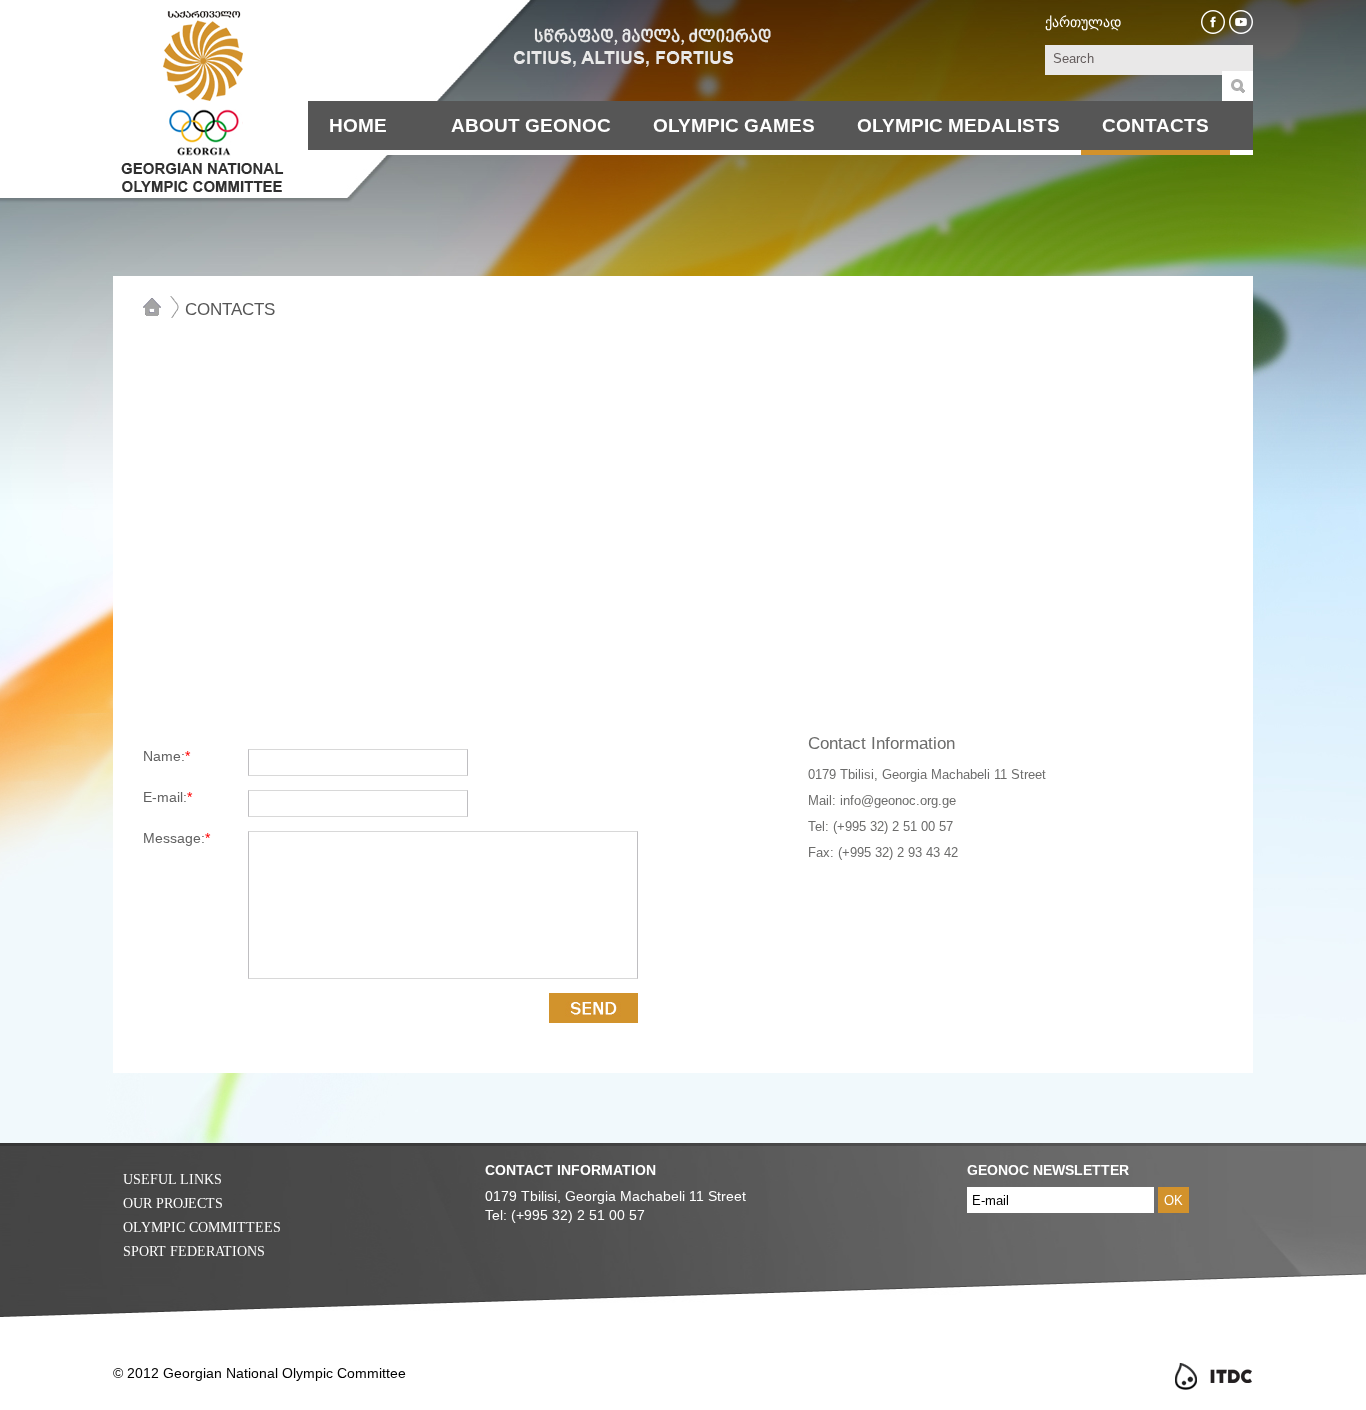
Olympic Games (734, 125)
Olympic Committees (202, 1227)
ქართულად (1083, 22)
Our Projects (173, 1203)
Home (358, 125)
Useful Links (172, 1179)
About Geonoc (531, 125)
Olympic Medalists (958, 125)
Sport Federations (194, 1251)
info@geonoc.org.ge (898, 800)
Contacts (1155, 125)
